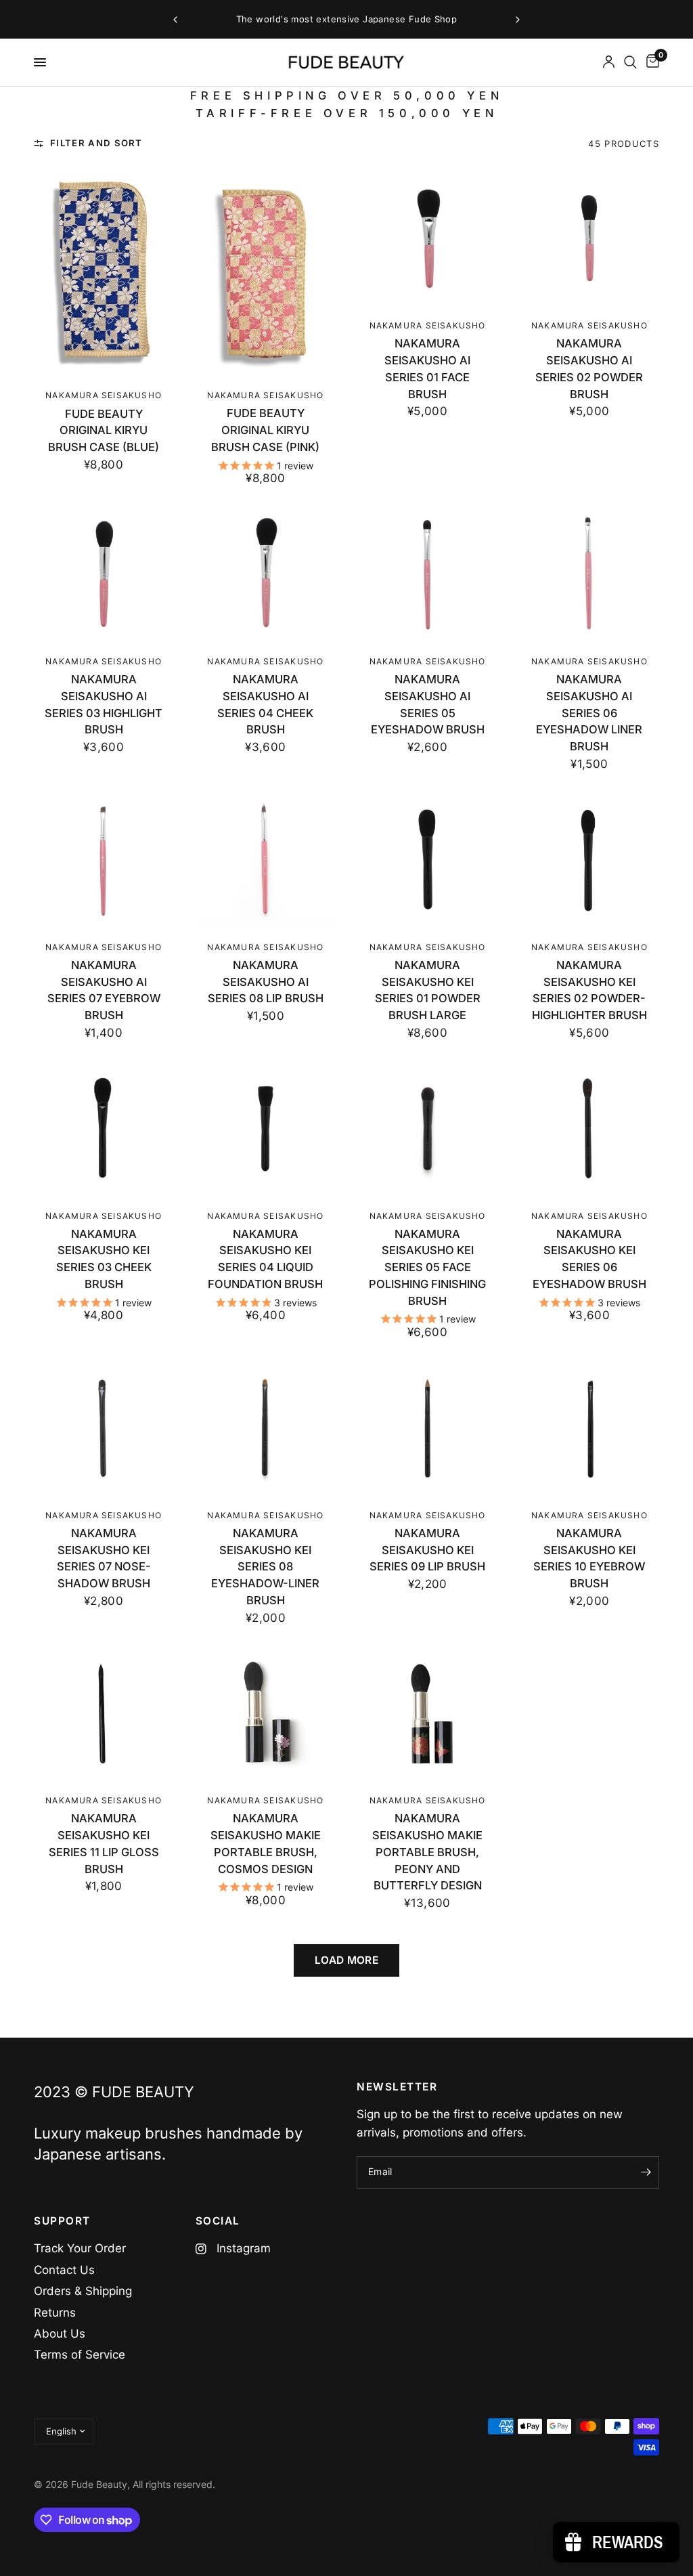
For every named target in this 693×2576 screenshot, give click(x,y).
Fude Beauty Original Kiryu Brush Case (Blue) (104, 431)
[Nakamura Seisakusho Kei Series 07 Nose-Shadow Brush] (104, 1428)
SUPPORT (62, 2221)
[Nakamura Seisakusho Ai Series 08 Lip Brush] (265, 859)
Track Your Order (80, 2248)
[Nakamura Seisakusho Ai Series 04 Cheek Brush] (265, 574)
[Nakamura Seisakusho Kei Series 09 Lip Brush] (428, 1428)
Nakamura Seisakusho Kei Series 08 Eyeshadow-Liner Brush (265, 1567)
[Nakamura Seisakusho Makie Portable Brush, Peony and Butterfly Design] (428, 1713)
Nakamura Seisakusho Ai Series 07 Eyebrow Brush (104, 990)
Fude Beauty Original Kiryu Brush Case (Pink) (265, 430)
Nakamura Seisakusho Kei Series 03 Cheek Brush (104, 1259)
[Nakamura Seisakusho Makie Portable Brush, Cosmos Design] (265, 1713)
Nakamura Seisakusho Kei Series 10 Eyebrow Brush (589, 1558)
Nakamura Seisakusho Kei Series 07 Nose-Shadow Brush (104, 1558)
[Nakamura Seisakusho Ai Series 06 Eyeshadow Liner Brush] (589, 574)
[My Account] (609, 62)
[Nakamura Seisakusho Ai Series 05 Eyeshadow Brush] (428, 574)
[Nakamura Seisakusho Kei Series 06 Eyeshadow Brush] (589, 1128)
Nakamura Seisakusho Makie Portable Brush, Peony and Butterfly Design (427, 1852)
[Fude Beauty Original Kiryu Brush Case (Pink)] (265, 273)
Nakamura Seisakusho (104, 395)
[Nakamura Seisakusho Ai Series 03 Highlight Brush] (104, 574)
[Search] (630, 62)
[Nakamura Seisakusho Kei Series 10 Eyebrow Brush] (589, 1428)
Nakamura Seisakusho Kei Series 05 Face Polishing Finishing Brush (427, 1267)
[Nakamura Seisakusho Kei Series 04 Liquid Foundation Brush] (265, 1128)
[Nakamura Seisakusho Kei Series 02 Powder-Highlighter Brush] (589, 859)
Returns (55, 2313)
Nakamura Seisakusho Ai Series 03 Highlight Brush (104, 704)
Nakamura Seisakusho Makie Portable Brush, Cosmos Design (266, 1843)
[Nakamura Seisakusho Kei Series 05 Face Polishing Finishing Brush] (428, 1128)
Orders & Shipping (83, 2291)
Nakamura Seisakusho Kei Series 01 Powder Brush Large (428, 990)
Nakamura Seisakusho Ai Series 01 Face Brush (427, 368)
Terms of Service (80, 2355)
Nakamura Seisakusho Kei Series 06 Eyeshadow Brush (589, 1259)
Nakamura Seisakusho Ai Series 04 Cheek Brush (265, 704)
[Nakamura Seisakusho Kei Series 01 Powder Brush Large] (428, 859)
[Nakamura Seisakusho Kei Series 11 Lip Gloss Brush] (104, 1713)
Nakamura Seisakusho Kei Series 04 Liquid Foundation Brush (265, 1259)
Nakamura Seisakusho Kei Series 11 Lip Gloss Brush (104, 1843)
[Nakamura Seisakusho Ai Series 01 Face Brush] (428, 238)
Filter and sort (96, 143)
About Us (60, 2334)
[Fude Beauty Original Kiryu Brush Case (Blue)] (104, 273)
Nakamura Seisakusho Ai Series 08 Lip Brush (266, 982)
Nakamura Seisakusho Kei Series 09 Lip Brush (427, 1550)
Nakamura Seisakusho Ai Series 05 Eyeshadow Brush (428, 704)
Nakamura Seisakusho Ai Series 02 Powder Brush (589, 368)
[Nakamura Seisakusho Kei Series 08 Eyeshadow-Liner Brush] (265, 1428)
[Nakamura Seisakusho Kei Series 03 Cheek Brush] (104, 1128)
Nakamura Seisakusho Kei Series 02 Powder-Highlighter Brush (589, 990)
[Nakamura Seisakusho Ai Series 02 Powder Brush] (589, 238)
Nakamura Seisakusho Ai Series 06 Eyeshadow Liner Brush (589, 713)
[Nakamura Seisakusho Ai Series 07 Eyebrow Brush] (104, 859)
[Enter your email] (646, 2172)
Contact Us (64, 2270)
